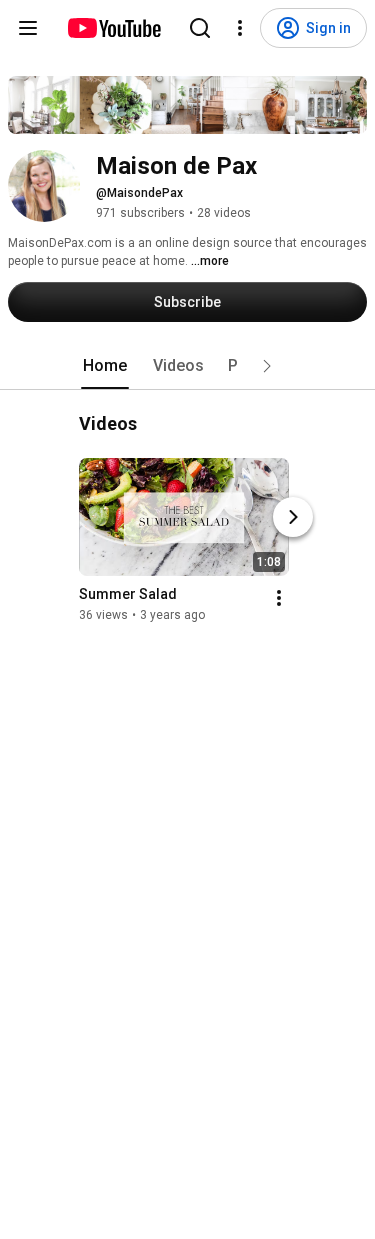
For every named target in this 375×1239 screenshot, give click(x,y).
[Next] (293, 517)
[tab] (105, 366)
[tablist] (188, 366)
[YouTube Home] (113, 28)
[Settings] (240, 28)
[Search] (200, 28)
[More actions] (279, 598)
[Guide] (28, 28)
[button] (267, 366)
